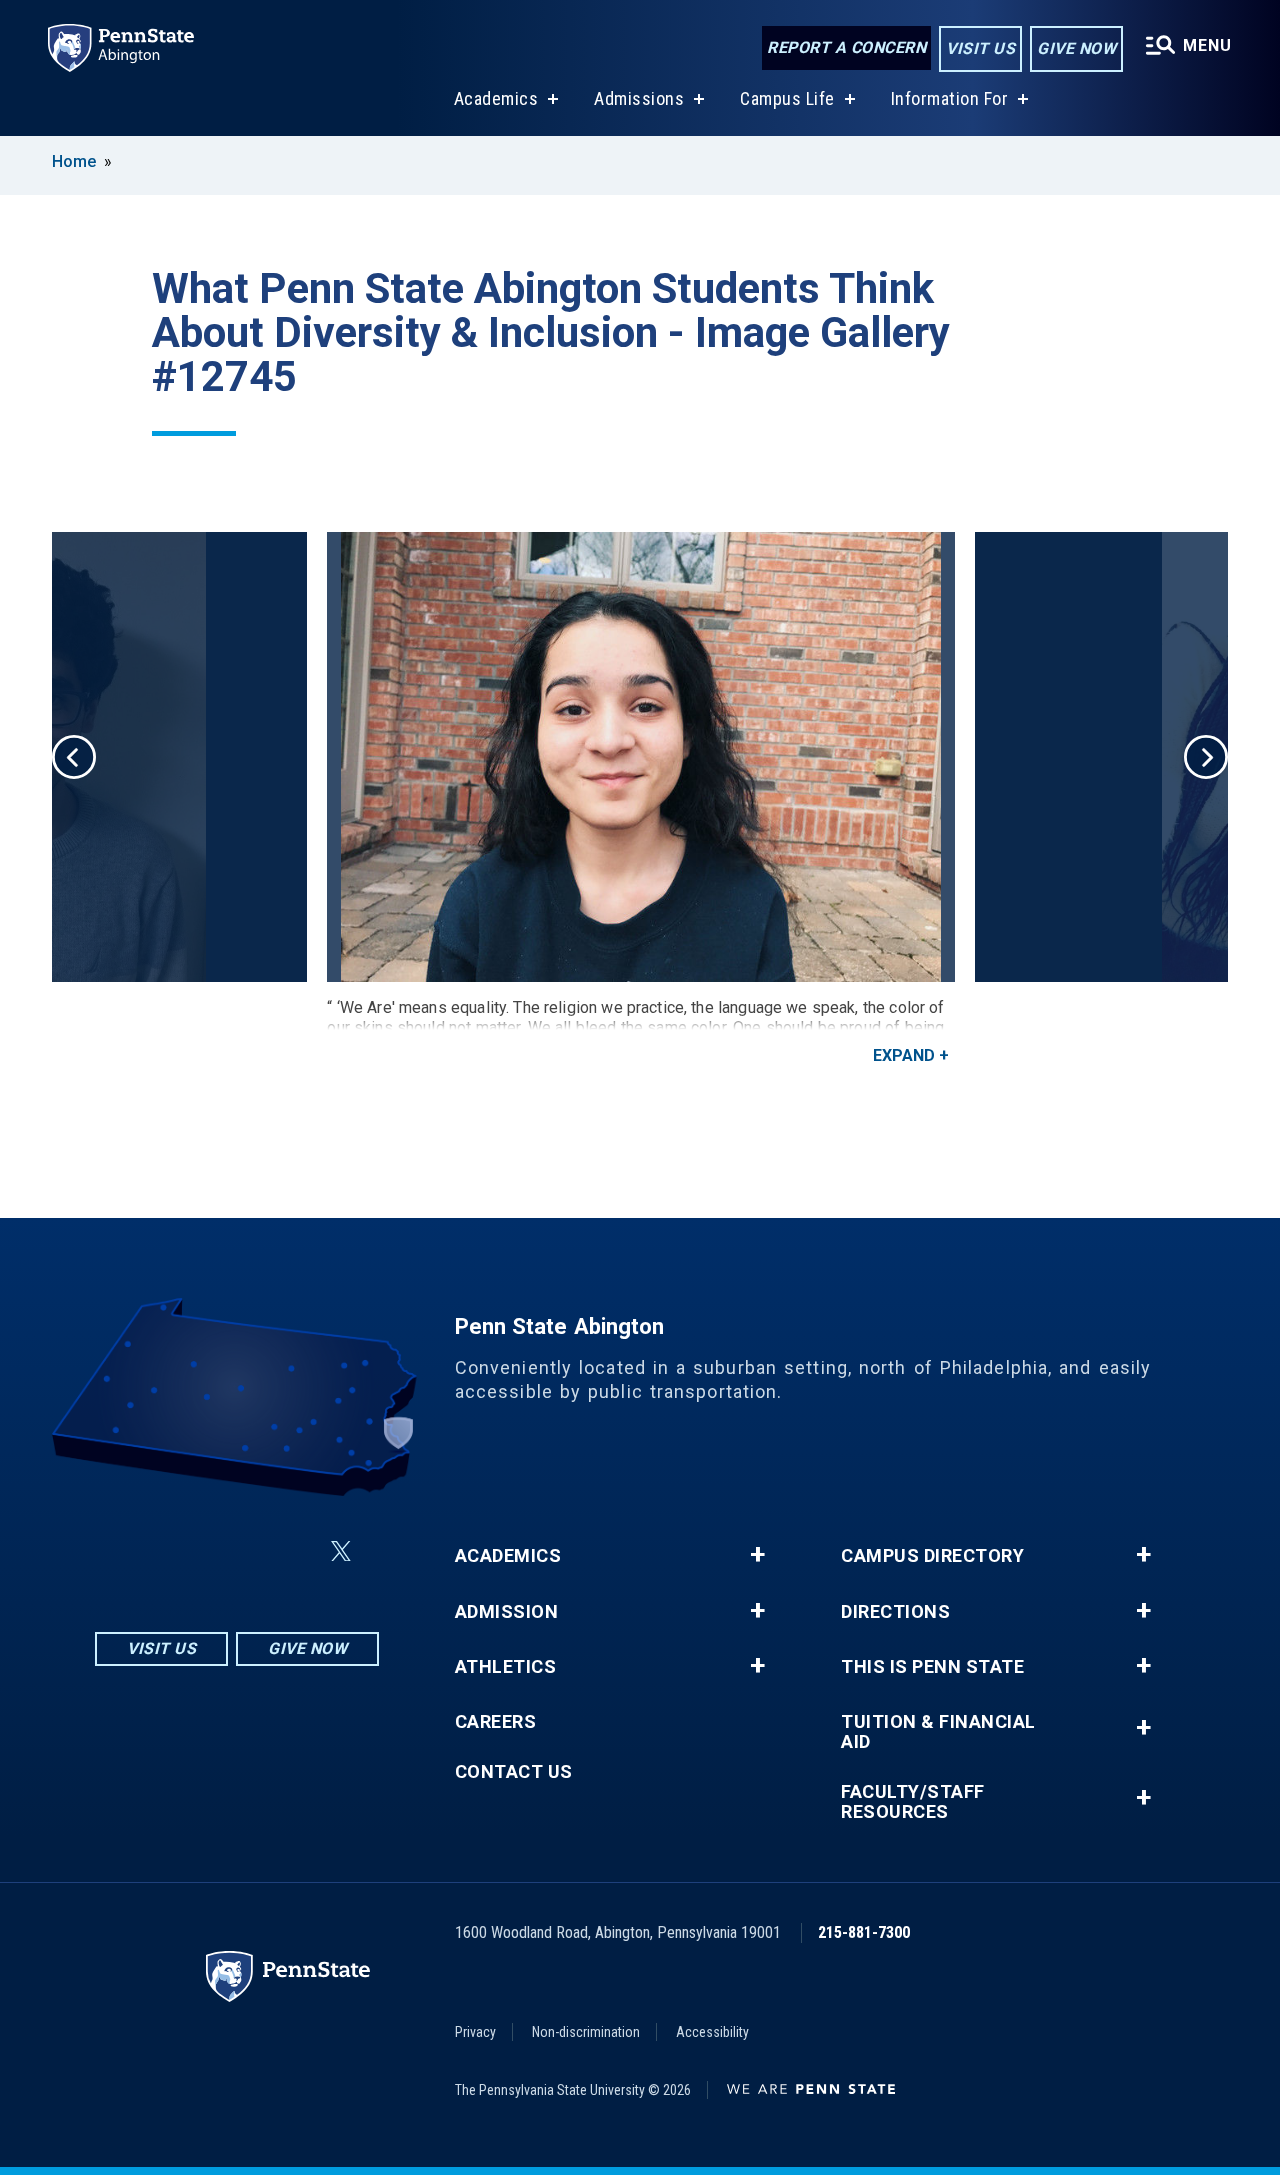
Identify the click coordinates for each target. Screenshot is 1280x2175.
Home (74, 161)
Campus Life (787, 98)
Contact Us (514, 1772)
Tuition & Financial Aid (938, 1732)
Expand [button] (904, 1055)
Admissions (639, 98)
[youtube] (293, 1551)
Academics (496, 98)
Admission (507, 1612)
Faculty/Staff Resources (913, 1802)
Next (1206, 757)
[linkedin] (241, 1551)
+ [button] (757, 1555)
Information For (950, 98)
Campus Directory (932, 1556)
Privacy (475, 2032)
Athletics (506, 1667)
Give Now (1076, 48)
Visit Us (980, 48)
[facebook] (189, 1551)
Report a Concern (846, 47)
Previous (74, 757)
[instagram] (137, 1551)
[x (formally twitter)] (341, 1551)
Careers (496, 1722)
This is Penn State (932, 1667)
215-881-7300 (864, 1932)
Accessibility (712, 2032)
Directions (895, 1612)
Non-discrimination (586, 2032)
